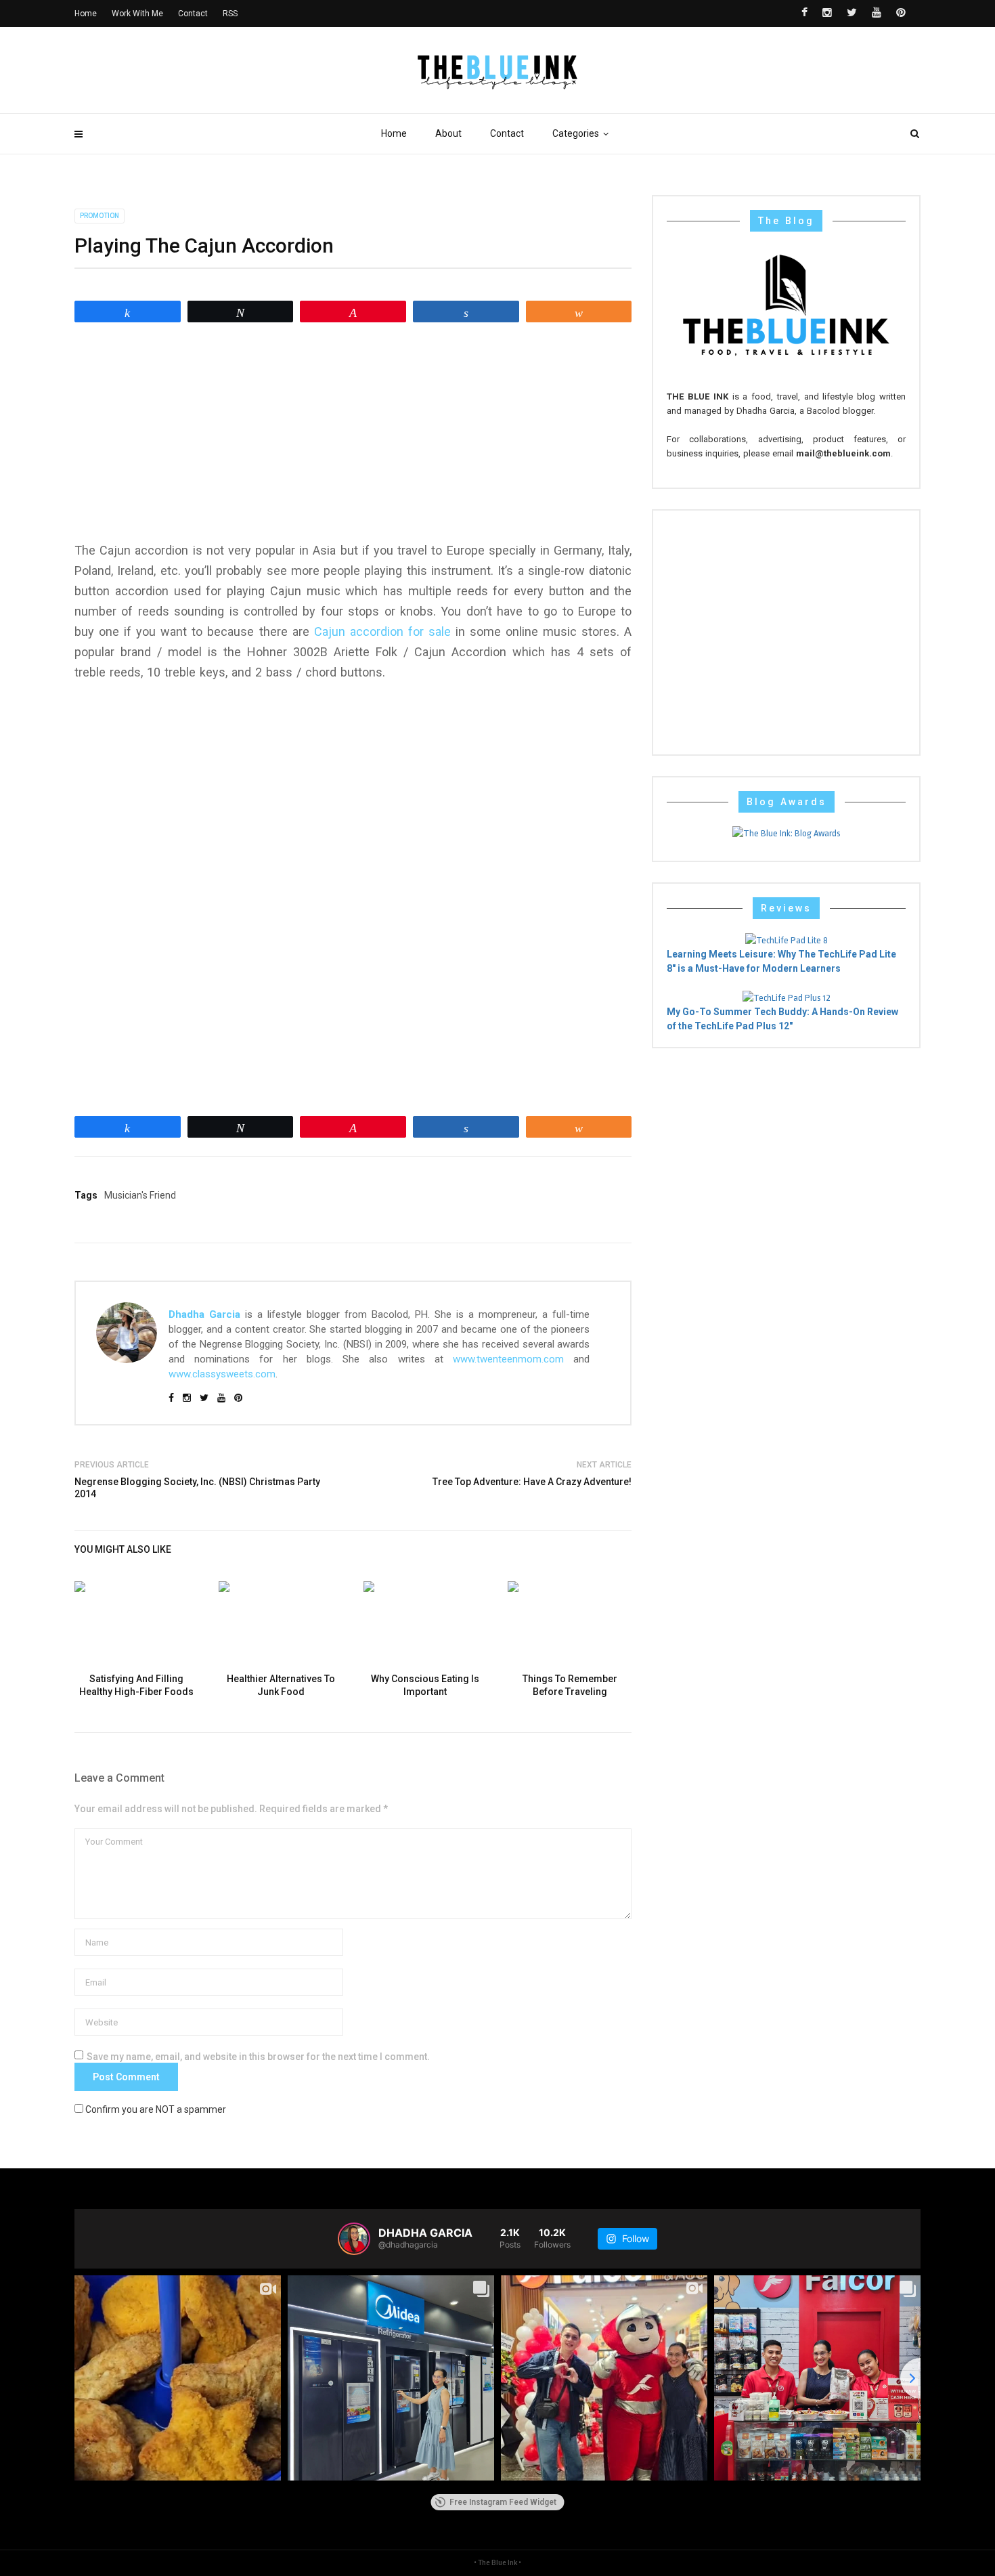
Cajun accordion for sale (382, 631)
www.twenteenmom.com (508, 1359)
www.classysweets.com (222, 1374)
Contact (507, 133)
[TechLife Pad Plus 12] (787, 997)
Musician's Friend (140, 1195)
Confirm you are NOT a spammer (155, 2109)
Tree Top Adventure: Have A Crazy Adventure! (532, 1482)
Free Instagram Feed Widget (503, 2502)
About (448, 133)
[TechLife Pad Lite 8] (787, 940)
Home (394, 133)
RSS (230, 14)
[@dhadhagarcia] (354, 2239)
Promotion (99, 216)
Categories (576, 133)
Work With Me (137, 14)
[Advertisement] (353, 432)
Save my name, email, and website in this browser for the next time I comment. (258, 2057)
